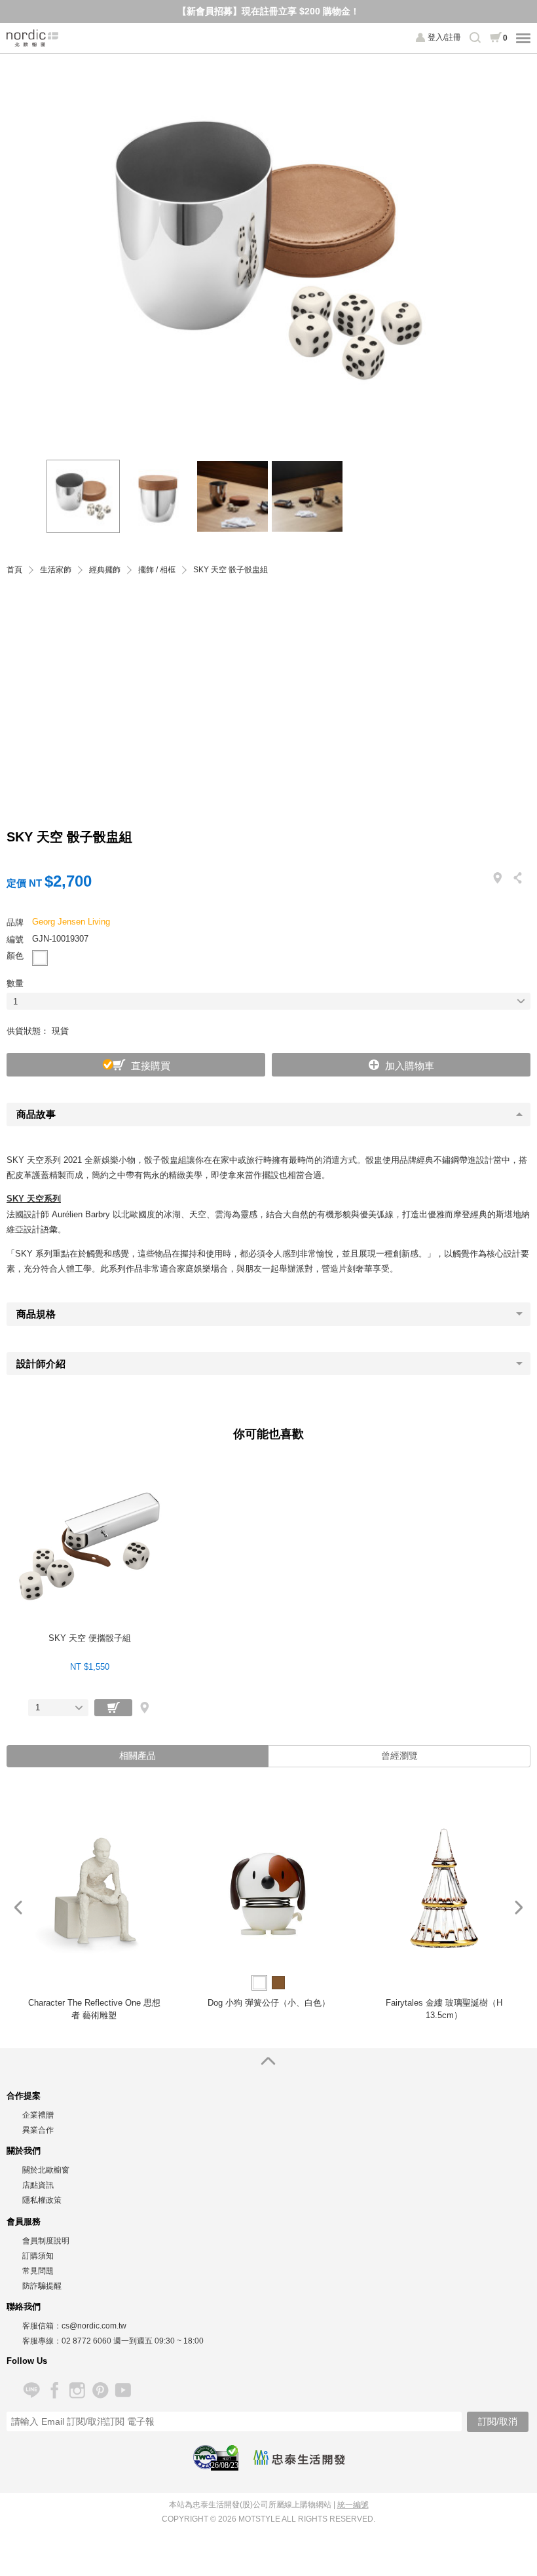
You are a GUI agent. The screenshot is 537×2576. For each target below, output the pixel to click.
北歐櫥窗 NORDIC (33, 38)
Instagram (77, 2390)
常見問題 (38, 2271)
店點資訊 (38, 2185)
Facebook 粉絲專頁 (54, 2390)
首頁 (14, 570)
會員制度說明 (46, 2241)
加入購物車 (410, 1066)
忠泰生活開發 (299, 2457)
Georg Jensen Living (71, 922)
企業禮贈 (38, 2115)
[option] (268, 250)
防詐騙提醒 (42, 2286)
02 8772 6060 (86, 2341)
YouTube (123, 2390)
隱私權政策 (42, 2200)
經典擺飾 (105, 570)
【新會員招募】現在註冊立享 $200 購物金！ (268, 11)
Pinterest (100, 2390)
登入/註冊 (444, 37)
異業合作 (38, 2130)
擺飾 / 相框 (157, 570)
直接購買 (151, 1066)
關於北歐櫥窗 (46, 2170)
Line (31, 2390)
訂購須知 (38, 2256)
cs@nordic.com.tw (94, 2326)
